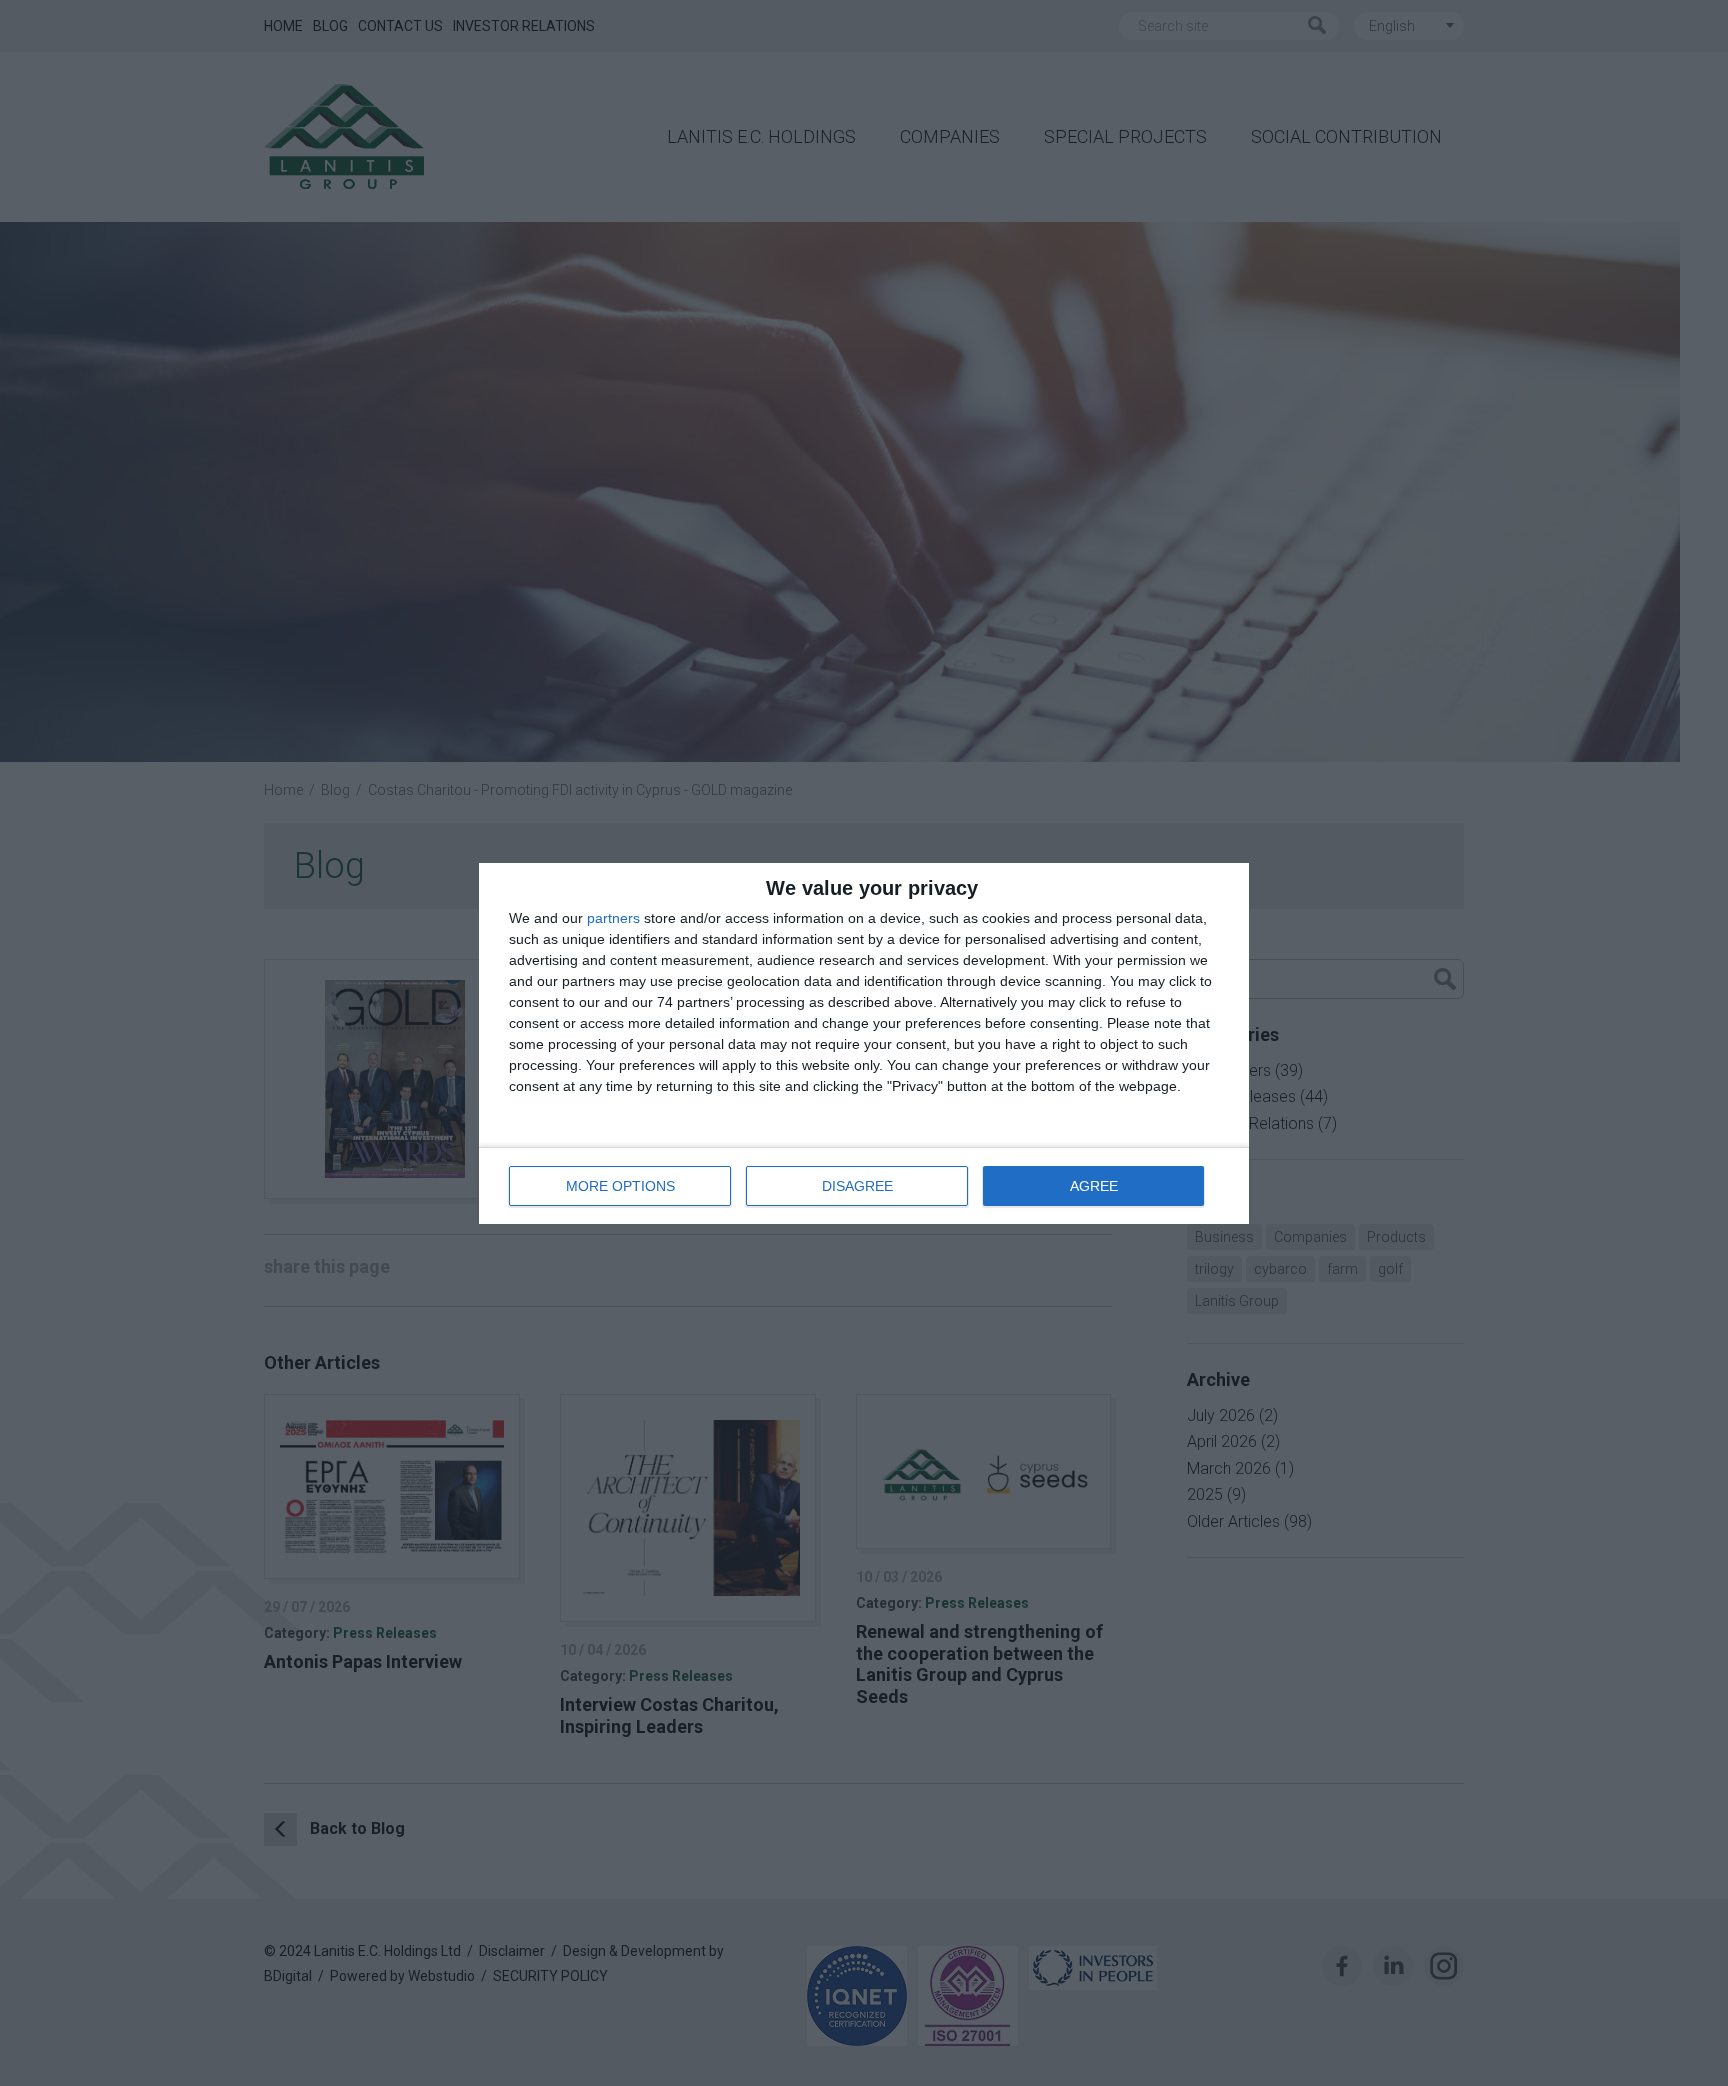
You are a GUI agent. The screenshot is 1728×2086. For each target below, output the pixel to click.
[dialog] (864, 1043)
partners (613, 918)
